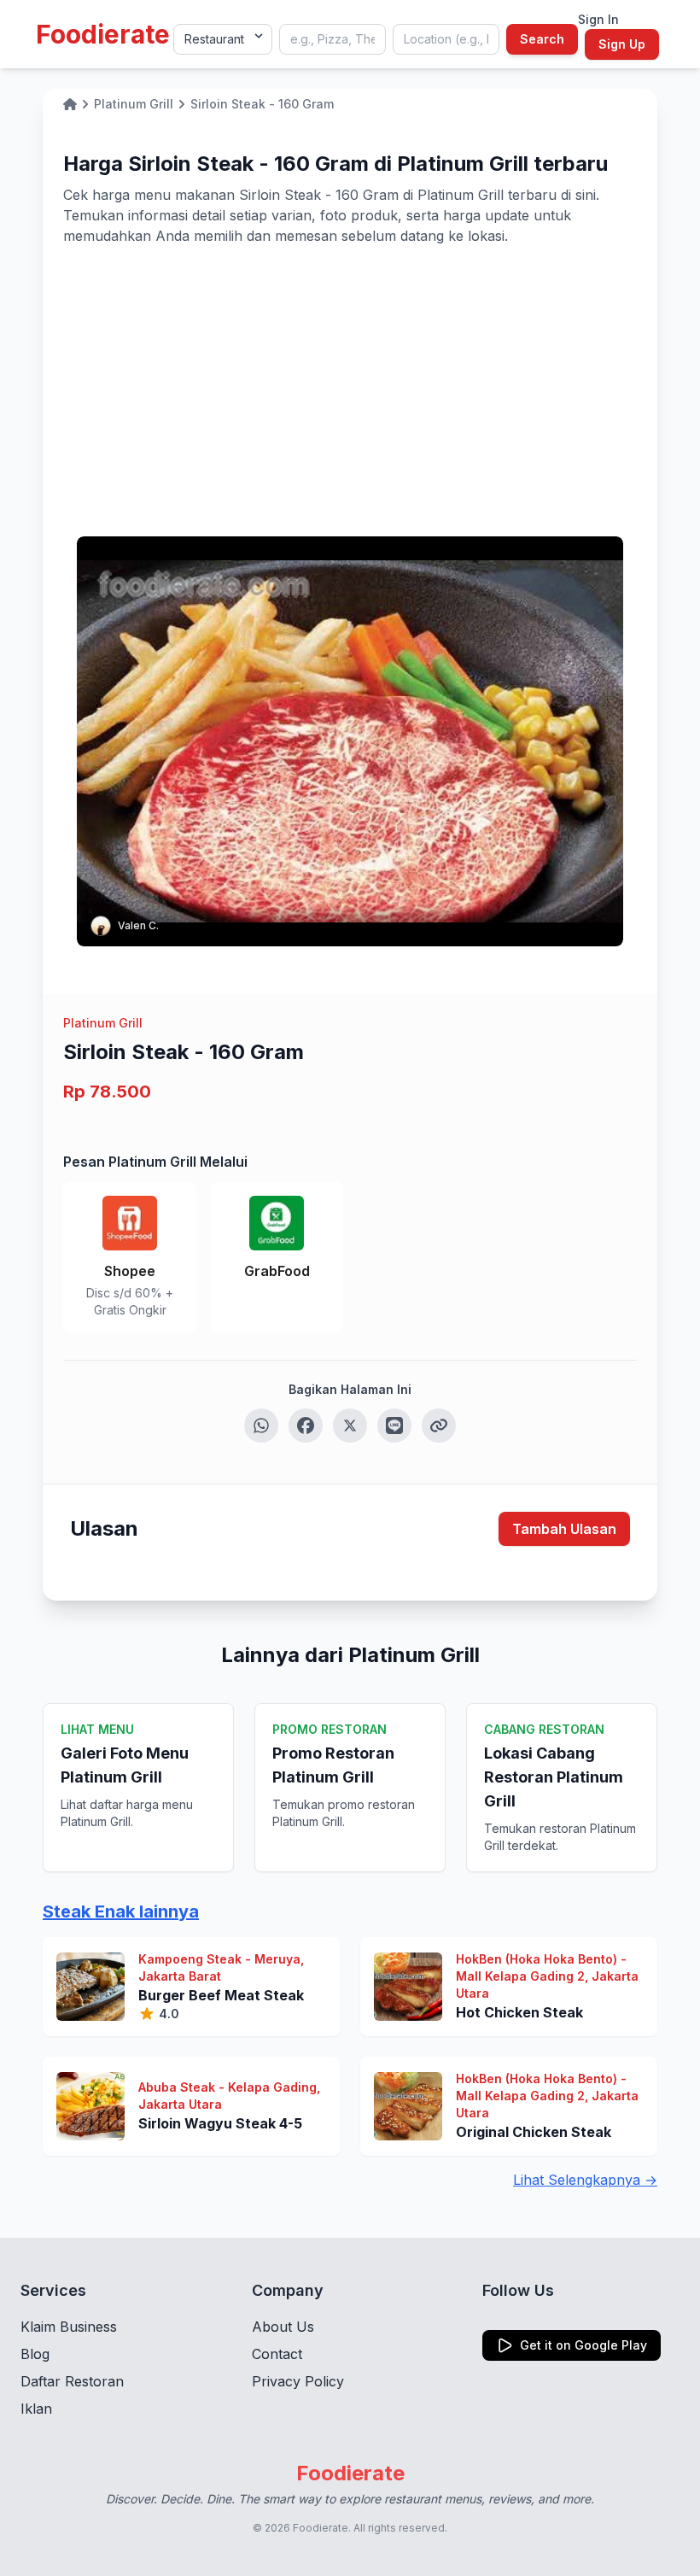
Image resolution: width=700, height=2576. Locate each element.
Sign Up (622, 44)
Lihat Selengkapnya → (585, 2180)
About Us (283, 2327)
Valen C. (138, 925)
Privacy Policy (298, 2381)
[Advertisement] (350, 374)
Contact (277, 2354)
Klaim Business (69, 2327)
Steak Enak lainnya (121, 1912)
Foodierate (103, 34)
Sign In (598, 19)
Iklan (36, 2409)
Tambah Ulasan (564, 1529)
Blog (35, 2354)
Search (542, 39)
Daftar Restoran (72, 2381)
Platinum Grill (103, 1023)
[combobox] (332, 39)
